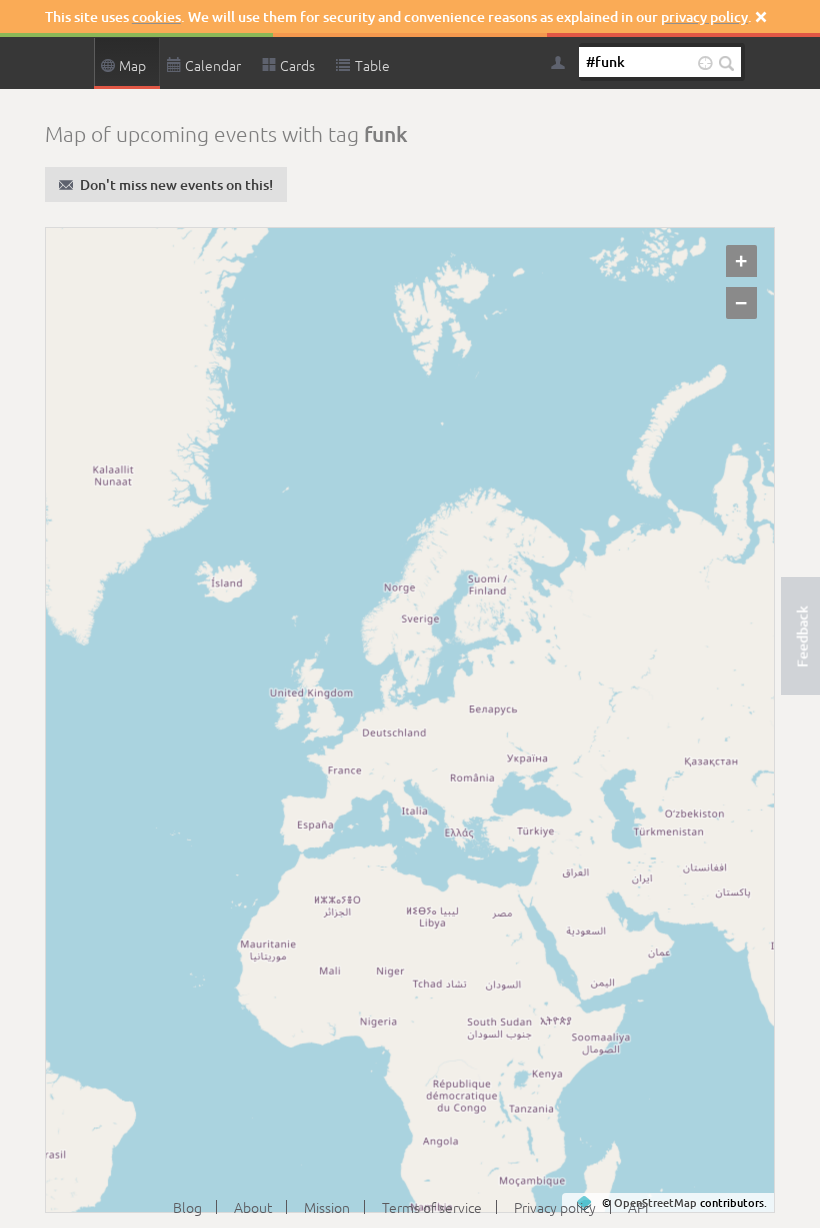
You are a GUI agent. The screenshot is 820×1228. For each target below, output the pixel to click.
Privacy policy (555, 1207)
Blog (187, 1207)
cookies (156, 16)
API (638, 1207)
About (253, 1207)
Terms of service (432, 1207)
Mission (327, 1207)
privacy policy (704, 16)
